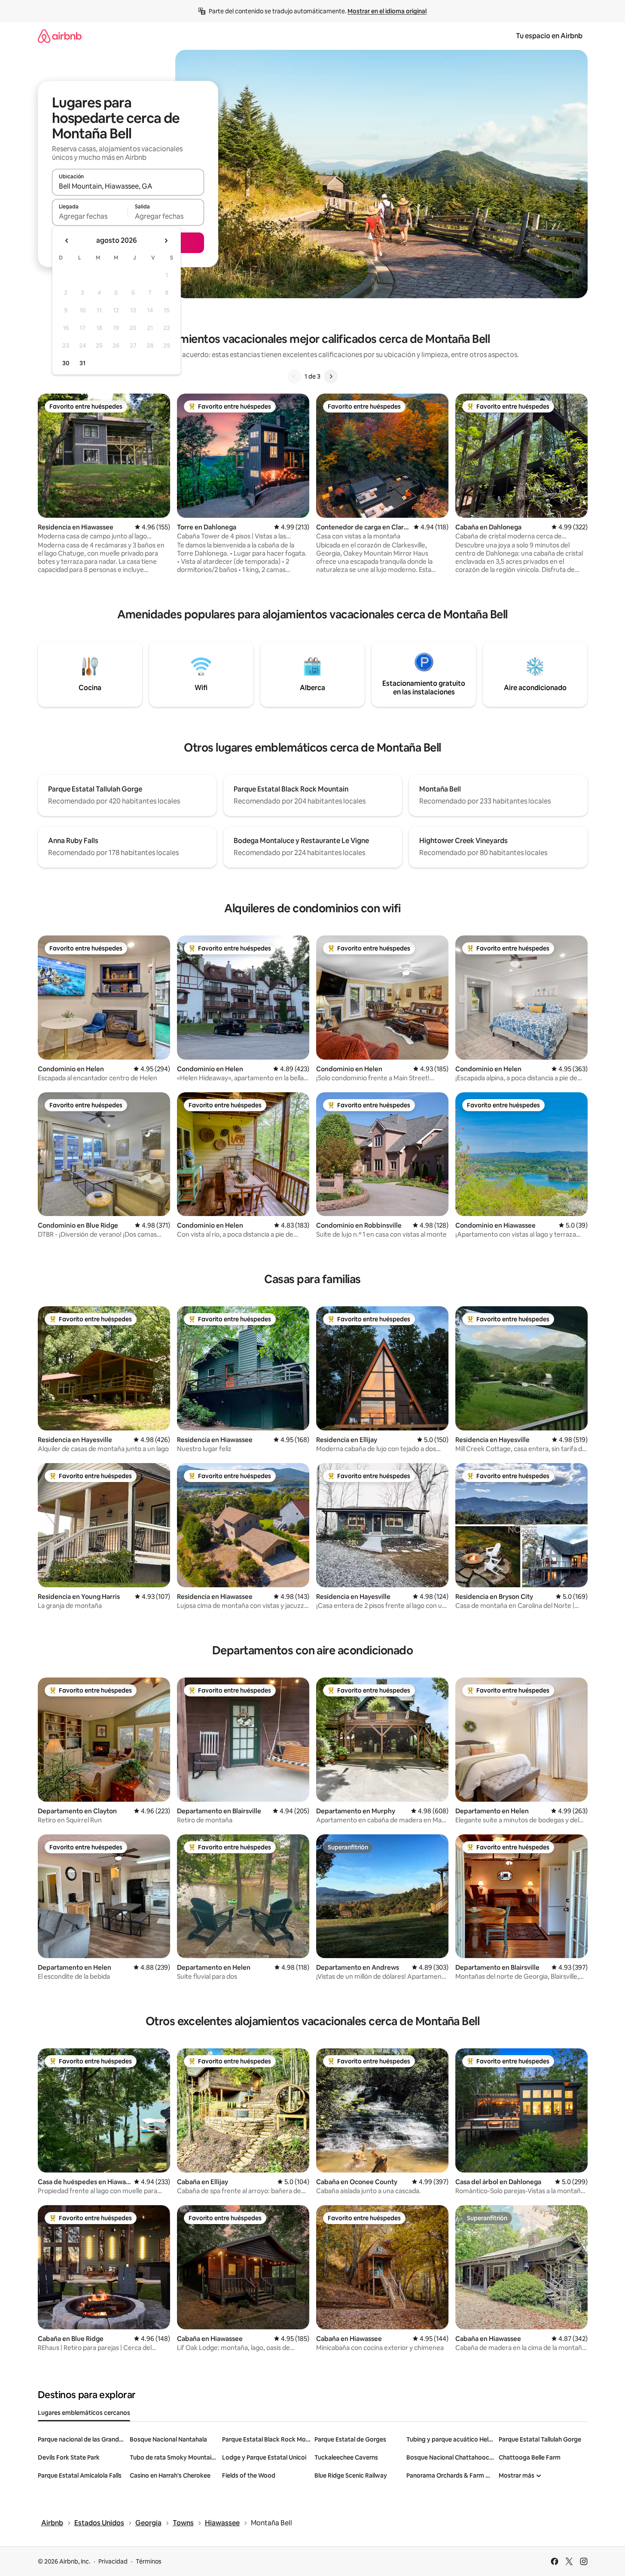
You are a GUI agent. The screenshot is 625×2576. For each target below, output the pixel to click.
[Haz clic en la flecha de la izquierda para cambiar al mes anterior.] (67, 241)
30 (66, 363)
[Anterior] (294, 376)
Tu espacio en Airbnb (549, 36)
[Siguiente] (331, 376)
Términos (149, 2561)
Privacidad (113, 2561)
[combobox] (128, 186)
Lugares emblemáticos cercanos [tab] (84, 2413)
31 (82, 363)
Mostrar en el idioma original (387, 11)
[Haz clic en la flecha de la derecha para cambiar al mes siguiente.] (166, 241)
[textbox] (90, 216)
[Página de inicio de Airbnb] (60, 36)
